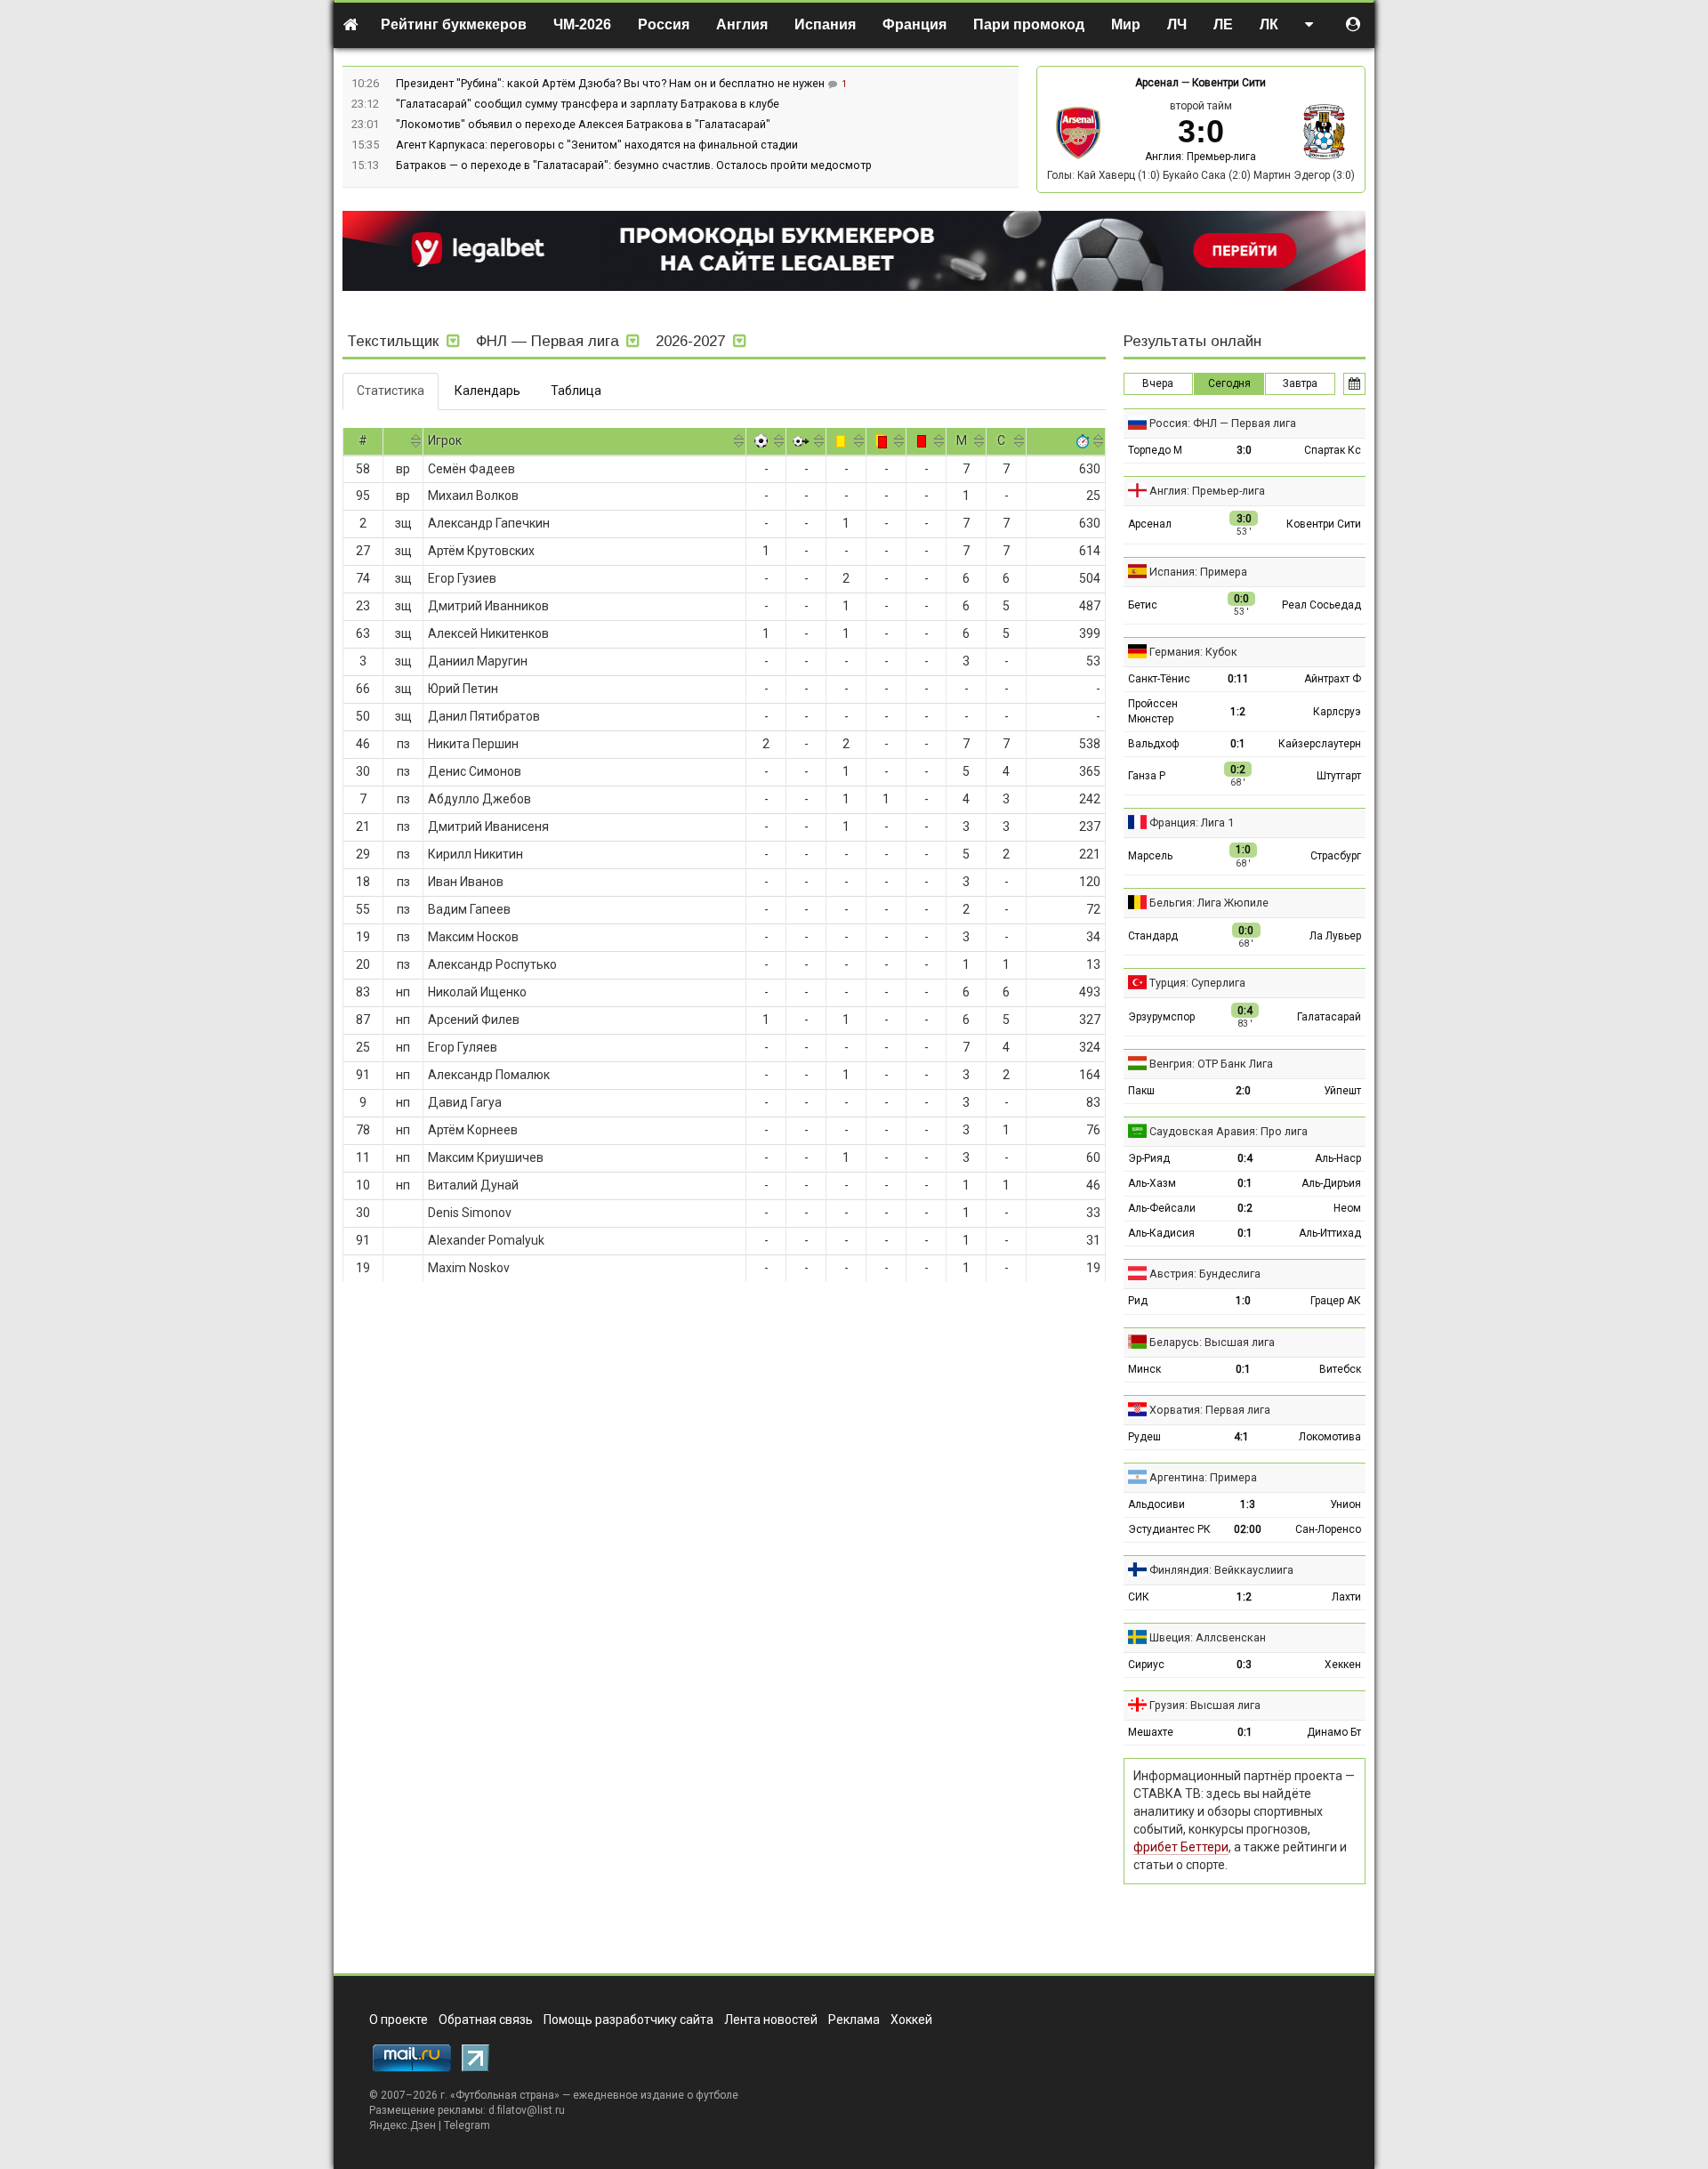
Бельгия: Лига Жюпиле (1209, 903)
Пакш (1141, 1091)
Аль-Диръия (1331, 1183)
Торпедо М (1155, 450)
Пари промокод (1029, 24)
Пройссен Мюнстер (1153, 711)
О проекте (399, 2020)
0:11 (1238, 679)
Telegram (467, 2125)
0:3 (1244, 1665)
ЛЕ (1223, 24)
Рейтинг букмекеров (454, 24)
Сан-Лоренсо (1328, 1529)
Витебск (1340, 1369)
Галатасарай (1329, 1017)
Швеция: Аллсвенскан (1208, 1637)
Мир (1126, 24)
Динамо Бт (1334, 1732)
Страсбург (1336, 856)
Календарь (487, 391)
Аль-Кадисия (1161, 1233)
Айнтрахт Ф (1333, 679)
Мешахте (1151, 1732)
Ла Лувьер (1335, 936)
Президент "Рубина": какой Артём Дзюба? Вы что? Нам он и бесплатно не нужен (612, 83)
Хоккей (911, 2020)
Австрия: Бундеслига (1205, 1274)
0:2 (1245, 1208)
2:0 (1243, 1091)
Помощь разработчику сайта (628, 2020)
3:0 (1244, 450)
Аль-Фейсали (1162, 1208)
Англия (742, 24)
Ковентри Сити (1229, 83)
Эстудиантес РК (1169, 1529)
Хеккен (1343, 1665)
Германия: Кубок (1193, 652)
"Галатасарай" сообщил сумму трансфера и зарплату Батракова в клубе (588, 104)
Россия (664, 24)
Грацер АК (1336, 1301)
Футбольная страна (505, 2095)
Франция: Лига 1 (1192, 822)
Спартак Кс (1333, 450)
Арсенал (1157, 83)
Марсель (1150, 856)
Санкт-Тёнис (1159, 679)
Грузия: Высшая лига (1205, 1705)
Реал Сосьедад (1321, 605)
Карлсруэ (1337, 712)
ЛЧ (1177, 24)
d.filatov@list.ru (527, 2110)
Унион (1345, 1504)
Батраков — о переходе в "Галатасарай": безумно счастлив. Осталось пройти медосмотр (634, 165)
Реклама (854, 2020)
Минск (1144, 1369)
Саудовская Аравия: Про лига (1229, 1131)
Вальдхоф (1154, 744)
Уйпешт (1342, 1091)
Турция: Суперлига (1197, 983)
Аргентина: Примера (1203, 1477)
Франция (914, 24)
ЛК (1269, 24)
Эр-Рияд (1149, 1158)
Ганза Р (1147, 776)
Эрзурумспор (1161, 1017)
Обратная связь (486, 2020)
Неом (1347, 1208)
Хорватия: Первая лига (1210, 1410)
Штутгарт (1339, 776)
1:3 (1248, 1504)
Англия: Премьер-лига (1200, 157)
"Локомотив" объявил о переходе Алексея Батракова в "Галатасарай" (583, 124)
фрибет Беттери (1181, 1847)
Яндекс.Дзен (403, 2125)
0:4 (1245, 1158)
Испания (825, 24)
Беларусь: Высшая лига (1212, 1342)
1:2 (1238, 712)
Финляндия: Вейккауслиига (1221, 1570)
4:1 (1241, 1437)
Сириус (1146, 1665)
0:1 (1238, 744)
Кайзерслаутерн (1320, 744)
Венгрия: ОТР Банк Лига (1211, 1064)
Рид (1138, 1301)
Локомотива (1330, 1437)
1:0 (1243, 1301)
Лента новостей (771, 2020)
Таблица (576, 391)
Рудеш (1144, 1437)
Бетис (1143, 605)
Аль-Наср (1338, 1158)
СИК (1139, 1597)
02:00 (1248, 1529)
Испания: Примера (1198, 572)
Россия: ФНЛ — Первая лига (1223, 423)
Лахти (1346, 1597)
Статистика (391, 391)
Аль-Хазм (1152, 1183)
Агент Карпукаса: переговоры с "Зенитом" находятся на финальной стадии (597, 145)
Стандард (1153, 936)
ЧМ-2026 (582, 24)
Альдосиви (1156, 1504)
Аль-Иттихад (1330, 1233)
